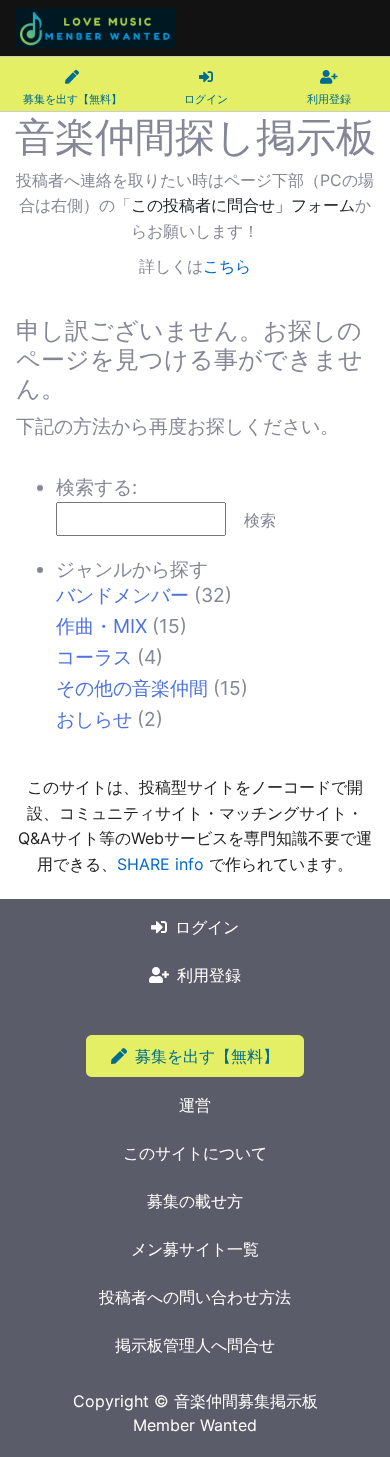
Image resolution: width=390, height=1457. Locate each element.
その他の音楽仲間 (132, 688)
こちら (227, 266)
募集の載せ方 (195, 1201)
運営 (195, 1105)
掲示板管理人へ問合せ (195, 1345)
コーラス (94, 657)
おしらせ (94, 719)
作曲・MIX (101, 626)
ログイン (207, 927)
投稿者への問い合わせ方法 (195, 1297)
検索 (260, 520)
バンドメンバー (122, 595)
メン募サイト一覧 (195, 1249)
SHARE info (160, 864)
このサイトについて (195, 1153)
